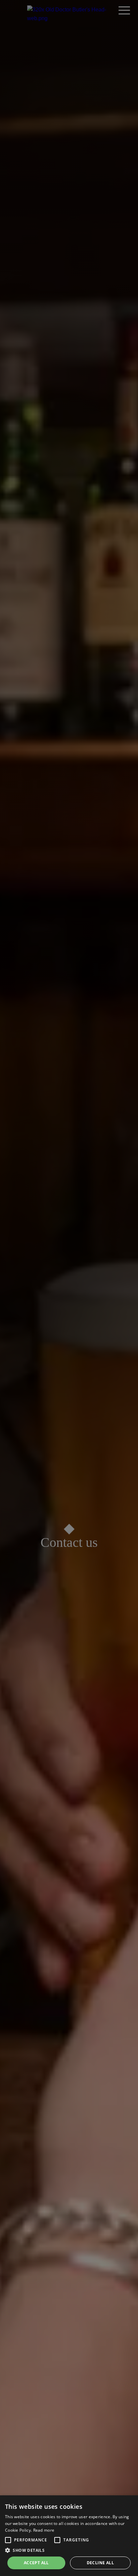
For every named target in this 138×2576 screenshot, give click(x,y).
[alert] (69, 2536)
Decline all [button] (100, 2563)
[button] (8, 2540)
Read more (44, 2530)
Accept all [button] (36, 2563)
